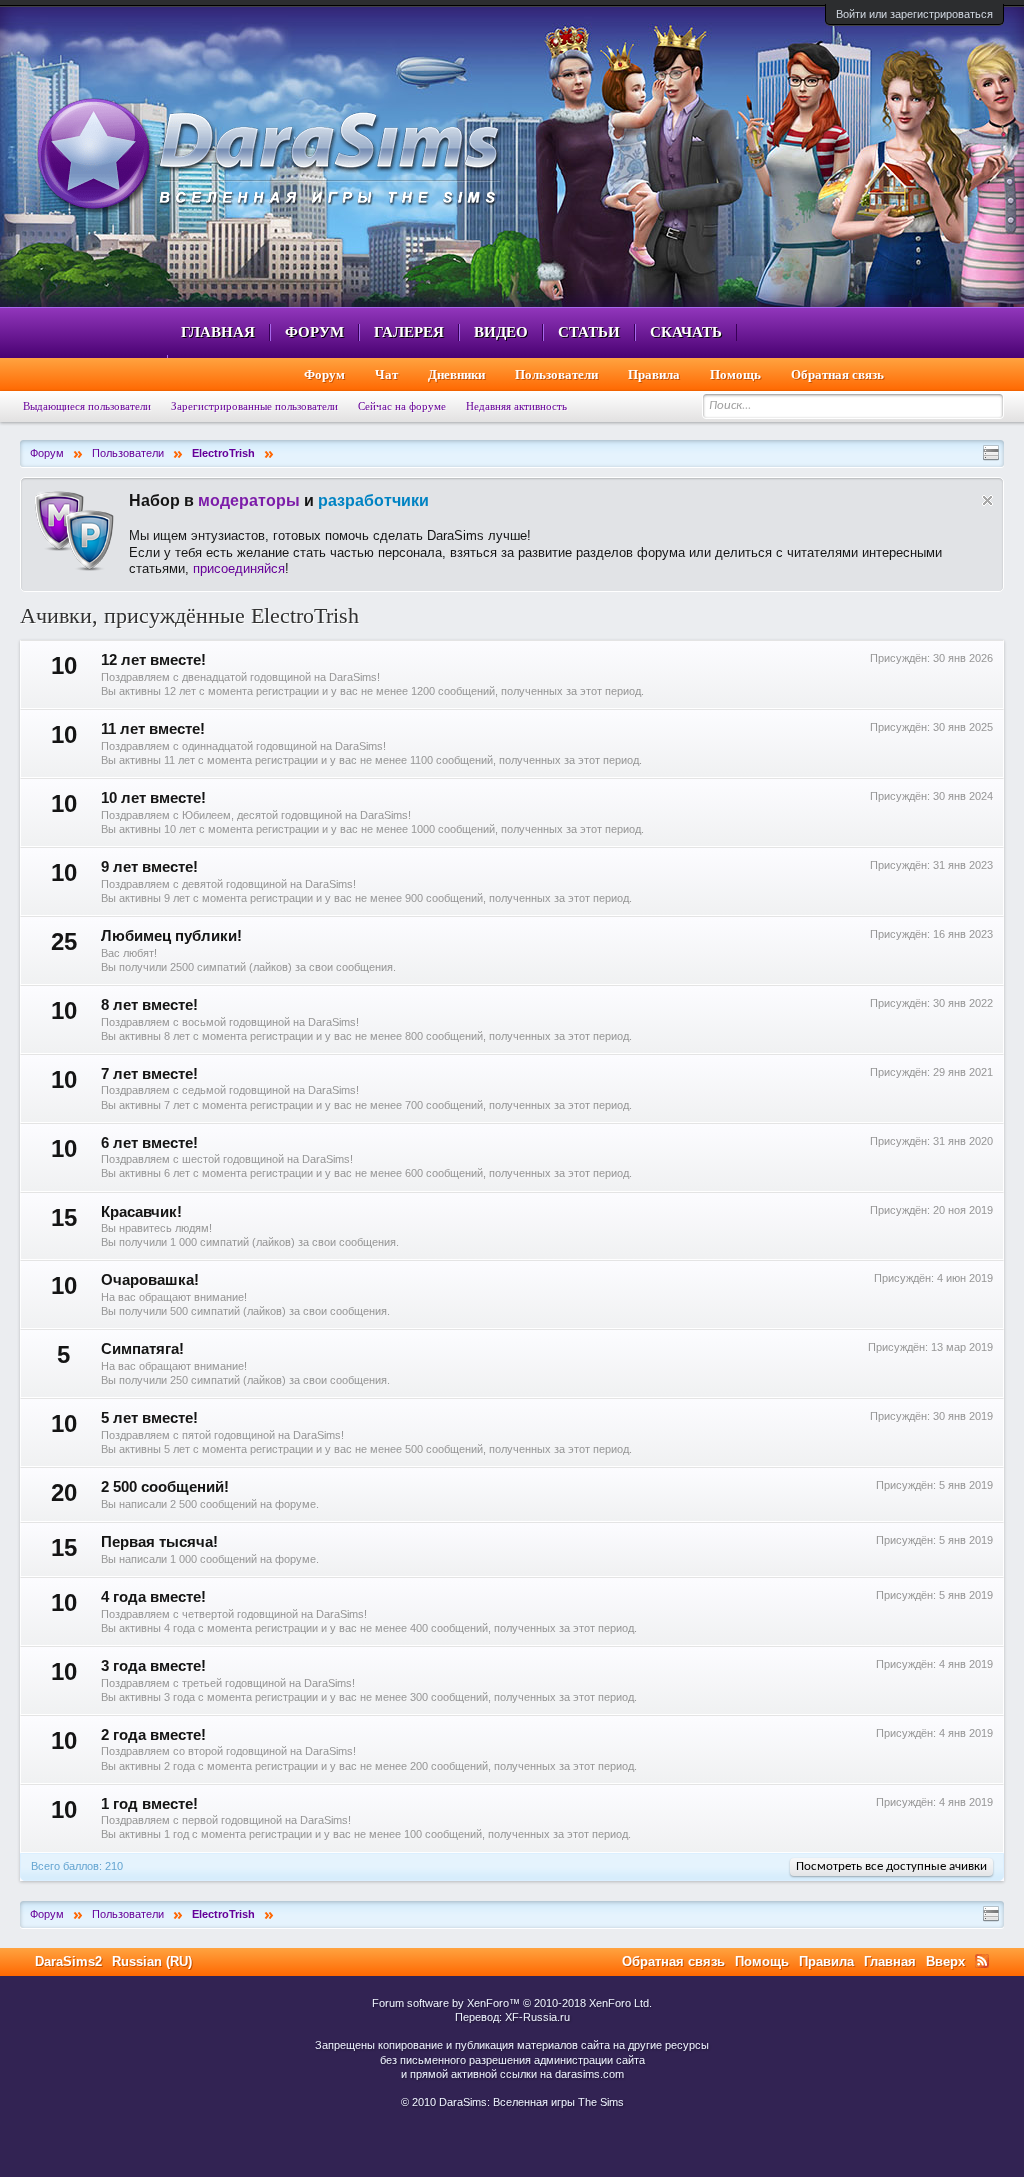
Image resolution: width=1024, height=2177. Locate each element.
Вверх (945, 1961)
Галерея (409, 332)
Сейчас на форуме (402, 406)
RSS (982, 1961)
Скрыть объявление (987, 500)
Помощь (735, 374)
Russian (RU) (152, 1961)
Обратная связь (837, 374)
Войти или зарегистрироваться (914, 14)
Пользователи (556, 374)
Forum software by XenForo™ (512, 2003)
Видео (501, 332)
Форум (314, 332)
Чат (386, 374)
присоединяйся (239, 568)
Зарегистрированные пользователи (254, 406)
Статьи (589, 332)
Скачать (686, 332)
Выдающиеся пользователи (87, 406)
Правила (654, 374)
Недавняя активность (516, 406)
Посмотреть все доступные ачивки (891, 1866)
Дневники (456, 374)
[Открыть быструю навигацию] (991, 453)
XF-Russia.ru (537, 2017)
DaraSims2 (68, 1961)
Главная (218, 332)
